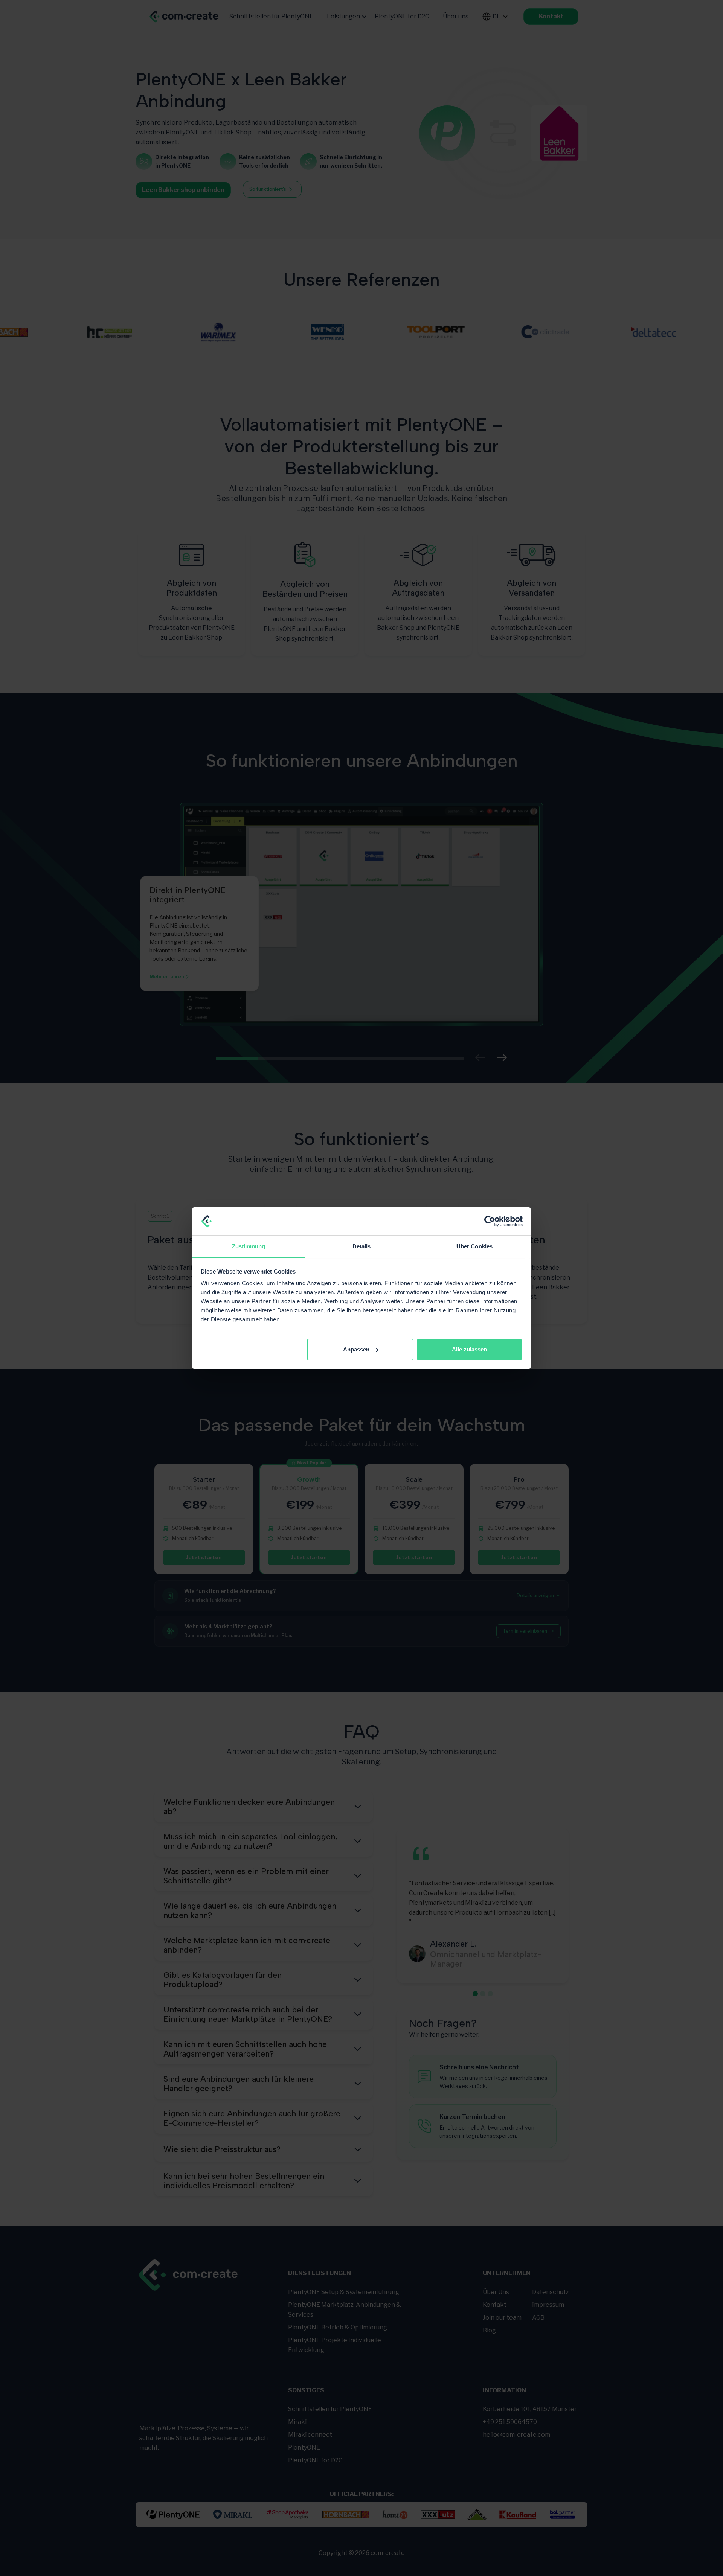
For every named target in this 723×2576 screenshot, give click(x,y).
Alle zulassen (469, 1349)
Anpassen (356, 1349)
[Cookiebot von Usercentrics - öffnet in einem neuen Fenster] (490, 1221)
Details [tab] (362, 1246)
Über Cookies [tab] (474, 1246)
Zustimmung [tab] (249, 1246)
